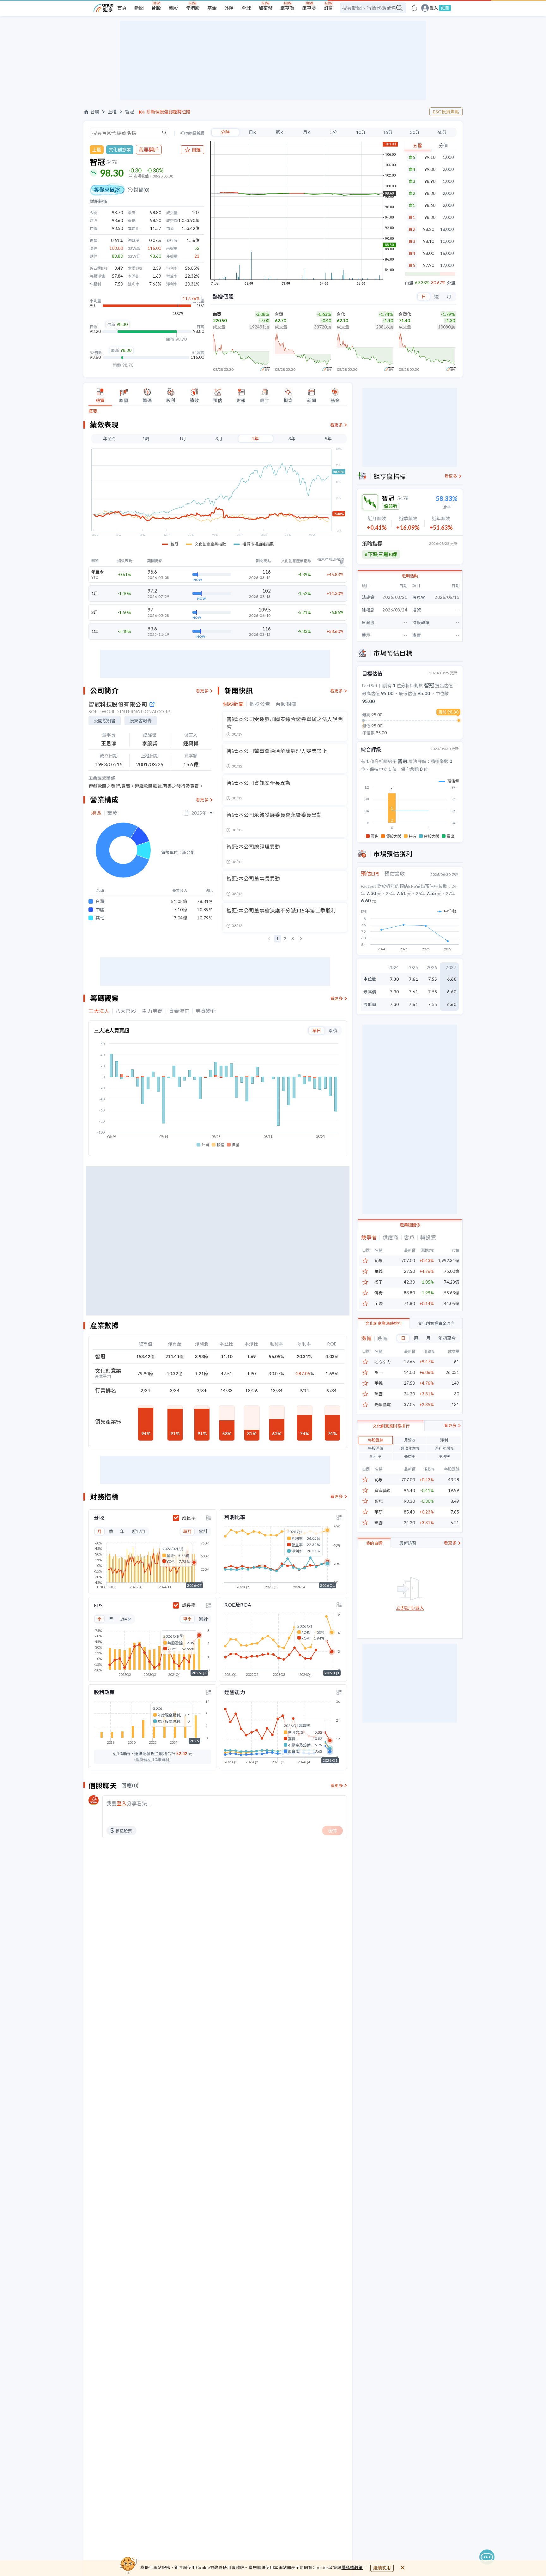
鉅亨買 (287, 8)
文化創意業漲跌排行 (384, 1323)
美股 (173, 8)
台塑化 (405, 314)
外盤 (451, 283)
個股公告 (260, 704)
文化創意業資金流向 (436, 1323)
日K (252, 132)
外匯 (229, 8)
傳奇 (379, 1293)
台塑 (279, 314)
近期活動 (410, 576)
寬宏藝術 (383, 1491)
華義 (379, 1271)
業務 (112, 813)
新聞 (139, 8)
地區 (96, 813)
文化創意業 (120, 150)
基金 (212, 8)
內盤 (409, 283)
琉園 (379, 1394)
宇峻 (379, 1304)
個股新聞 (233, 704)
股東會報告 (141, 721)
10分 (361, 132)
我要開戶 (149, 150)
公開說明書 (105, 721)
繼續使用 (382, 2568)
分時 (225, 132)
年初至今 (447, 1338)
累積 (333, 1030)
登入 (434, 8)
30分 (415, 132)
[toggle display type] (209, 1518)
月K (307, 132)
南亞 (217, 314)
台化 (341, 314)
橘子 (379, 1282)
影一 (379, 1372)
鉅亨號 (309, 8)
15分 (388, 132)
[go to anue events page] (414, 8)
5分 (334, 132)
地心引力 (383, 1362)
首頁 (122, 8)
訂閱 (329, 8)
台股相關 (286, 704)
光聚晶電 (383, 1405)
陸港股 (193, 8)
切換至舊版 (195, 133)
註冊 (445, 8)
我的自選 (374, 1543)
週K (280, 132)
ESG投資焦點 (446, 112)
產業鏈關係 (410, 1225)
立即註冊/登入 (410, 1608)
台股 (156, 8)
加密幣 (266, 8)
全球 (246, 8)
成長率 (189, 1518)
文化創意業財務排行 (391, 1426)
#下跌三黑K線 (381, 554)
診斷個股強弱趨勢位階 (168, 112)
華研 (379, 1512)
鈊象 (379, 1261)
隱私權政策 (352, 2567)
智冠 (130, 112)
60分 (442, 132)
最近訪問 (408, 1543)
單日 (317, 1030)
